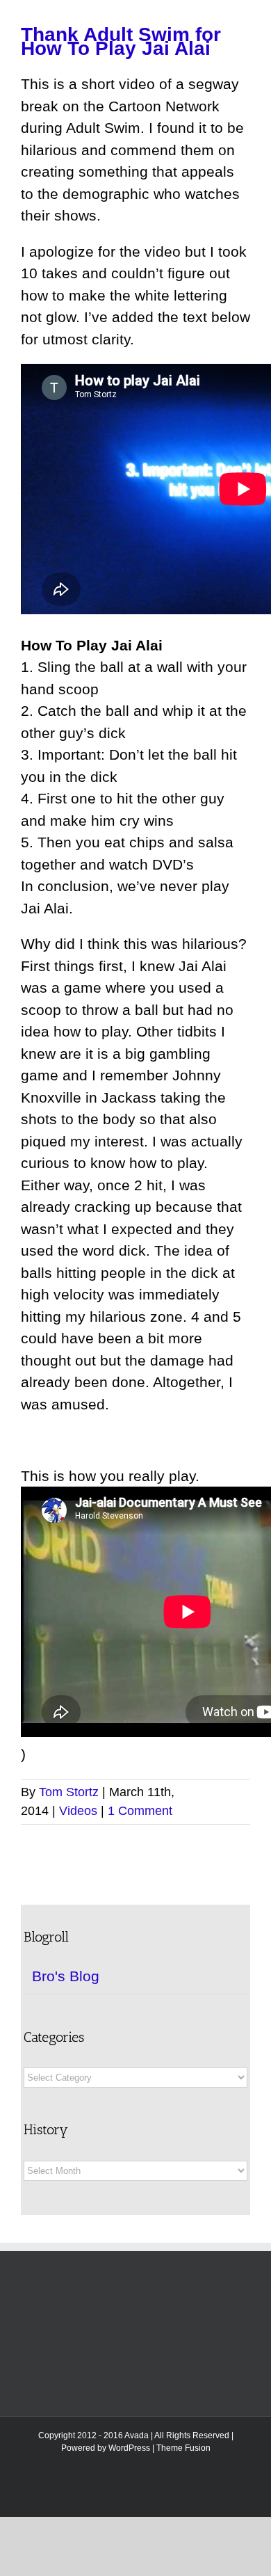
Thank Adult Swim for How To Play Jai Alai (121, 41)
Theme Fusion (183, 2448)
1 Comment (140, 1811)
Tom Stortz (69, 1792)
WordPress (129, 2448)
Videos (78, 1811)
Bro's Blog (66, 1976)
